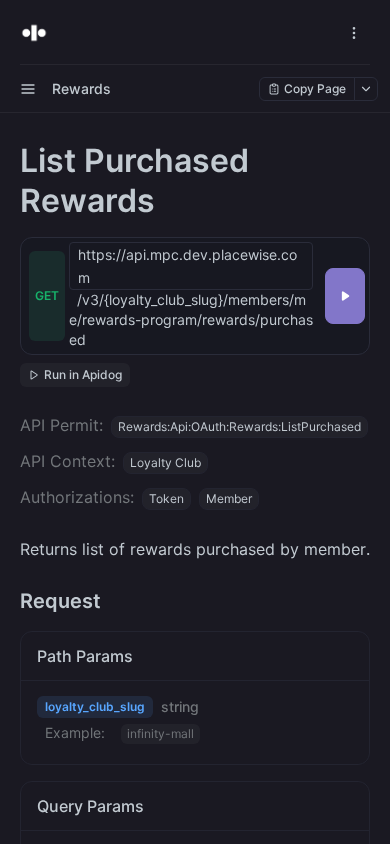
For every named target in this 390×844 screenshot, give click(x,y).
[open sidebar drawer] (28, 89)
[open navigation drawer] (354, 33)
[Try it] (345, 296)
